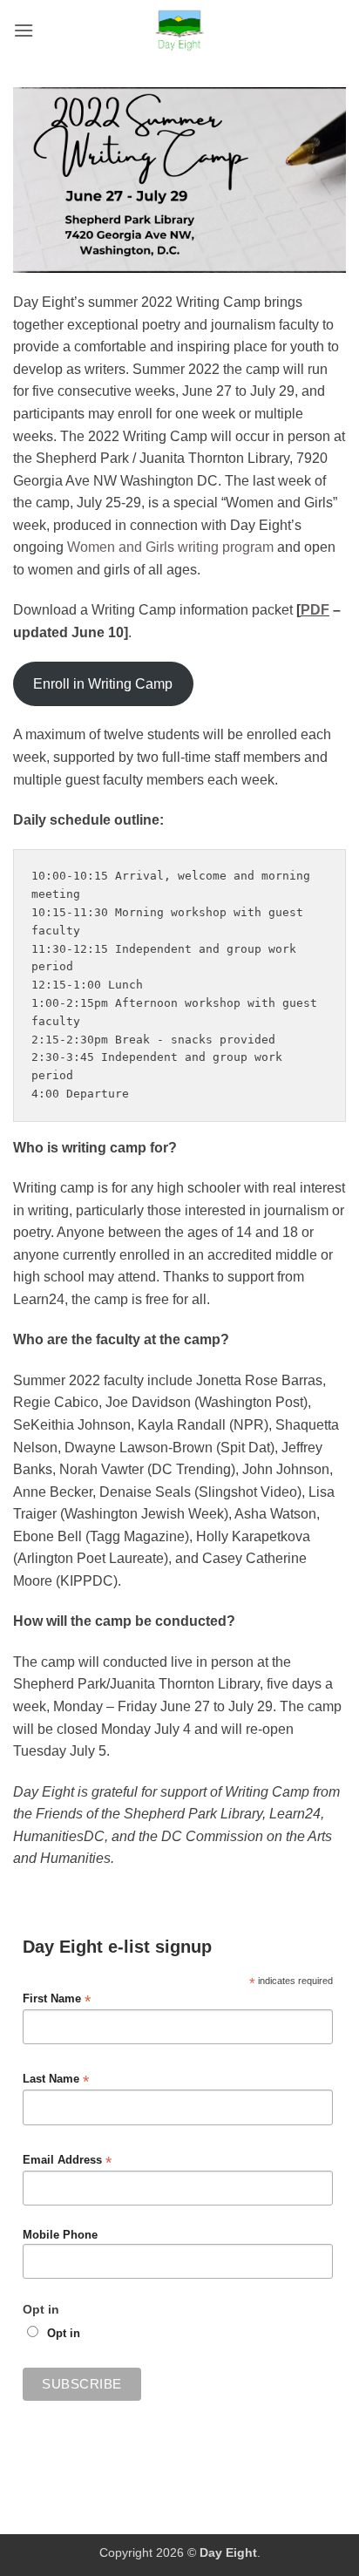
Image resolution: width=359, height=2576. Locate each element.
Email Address (67, 2161)
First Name (57, 1999)
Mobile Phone (60, 2235)
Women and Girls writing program (170, 547)
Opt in (64, 2334)
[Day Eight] (180, 31)
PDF (315, 610)
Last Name (56, 2080)
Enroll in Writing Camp (103, 684)
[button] (24, 30)
